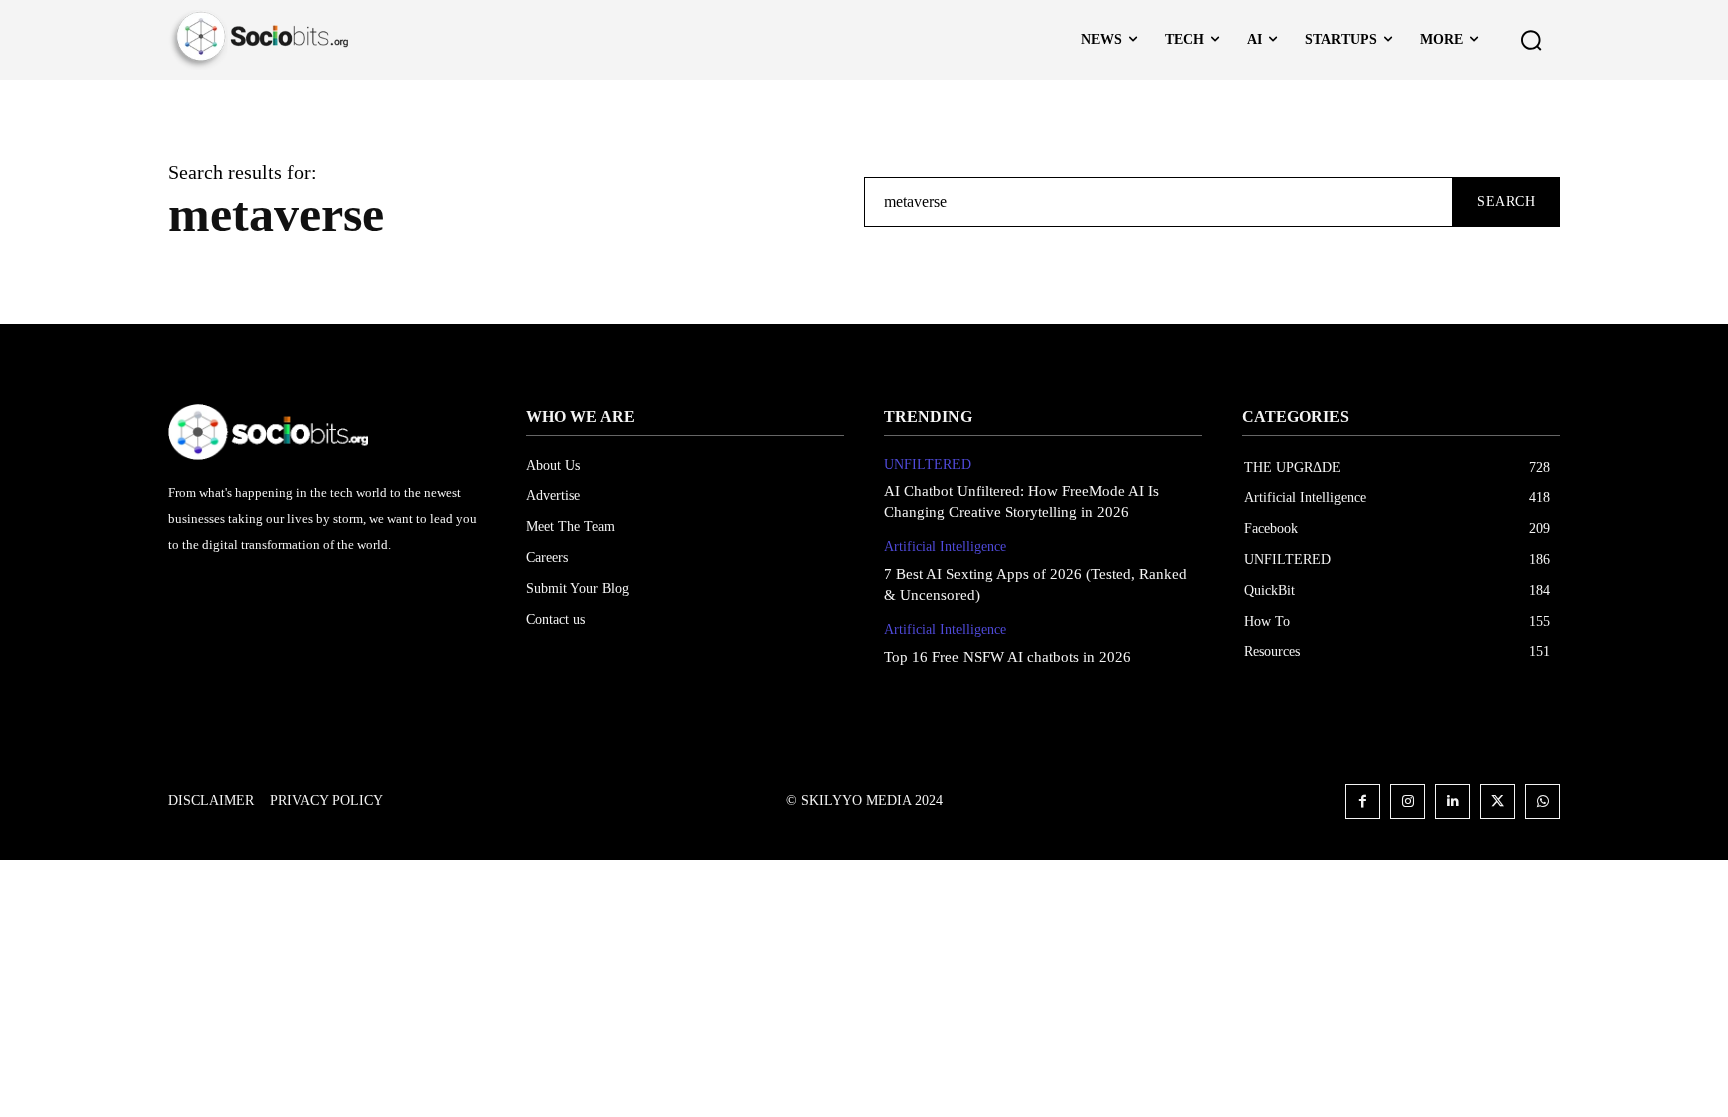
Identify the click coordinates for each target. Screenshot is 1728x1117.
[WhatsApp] (1542, 801)
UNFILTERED (927, 464)
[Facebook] (1362, 801)
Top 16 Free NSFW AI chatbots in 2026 (1007, 657)
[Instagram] (1407, 801)
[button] (1531, 40)
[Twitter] (1497, 801)
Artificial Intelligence (945, 546)
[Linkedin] (1452, 801)
